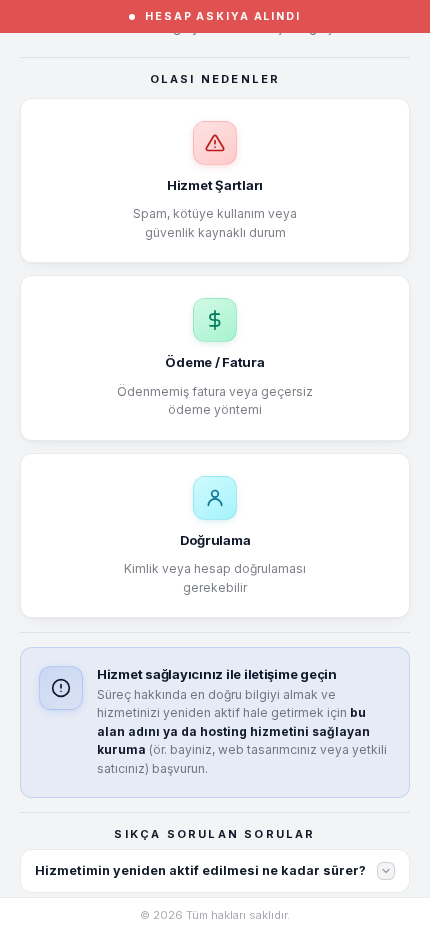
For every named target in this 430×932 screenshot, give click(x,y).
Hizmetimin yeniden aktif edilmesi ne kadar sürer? (200, 870)
